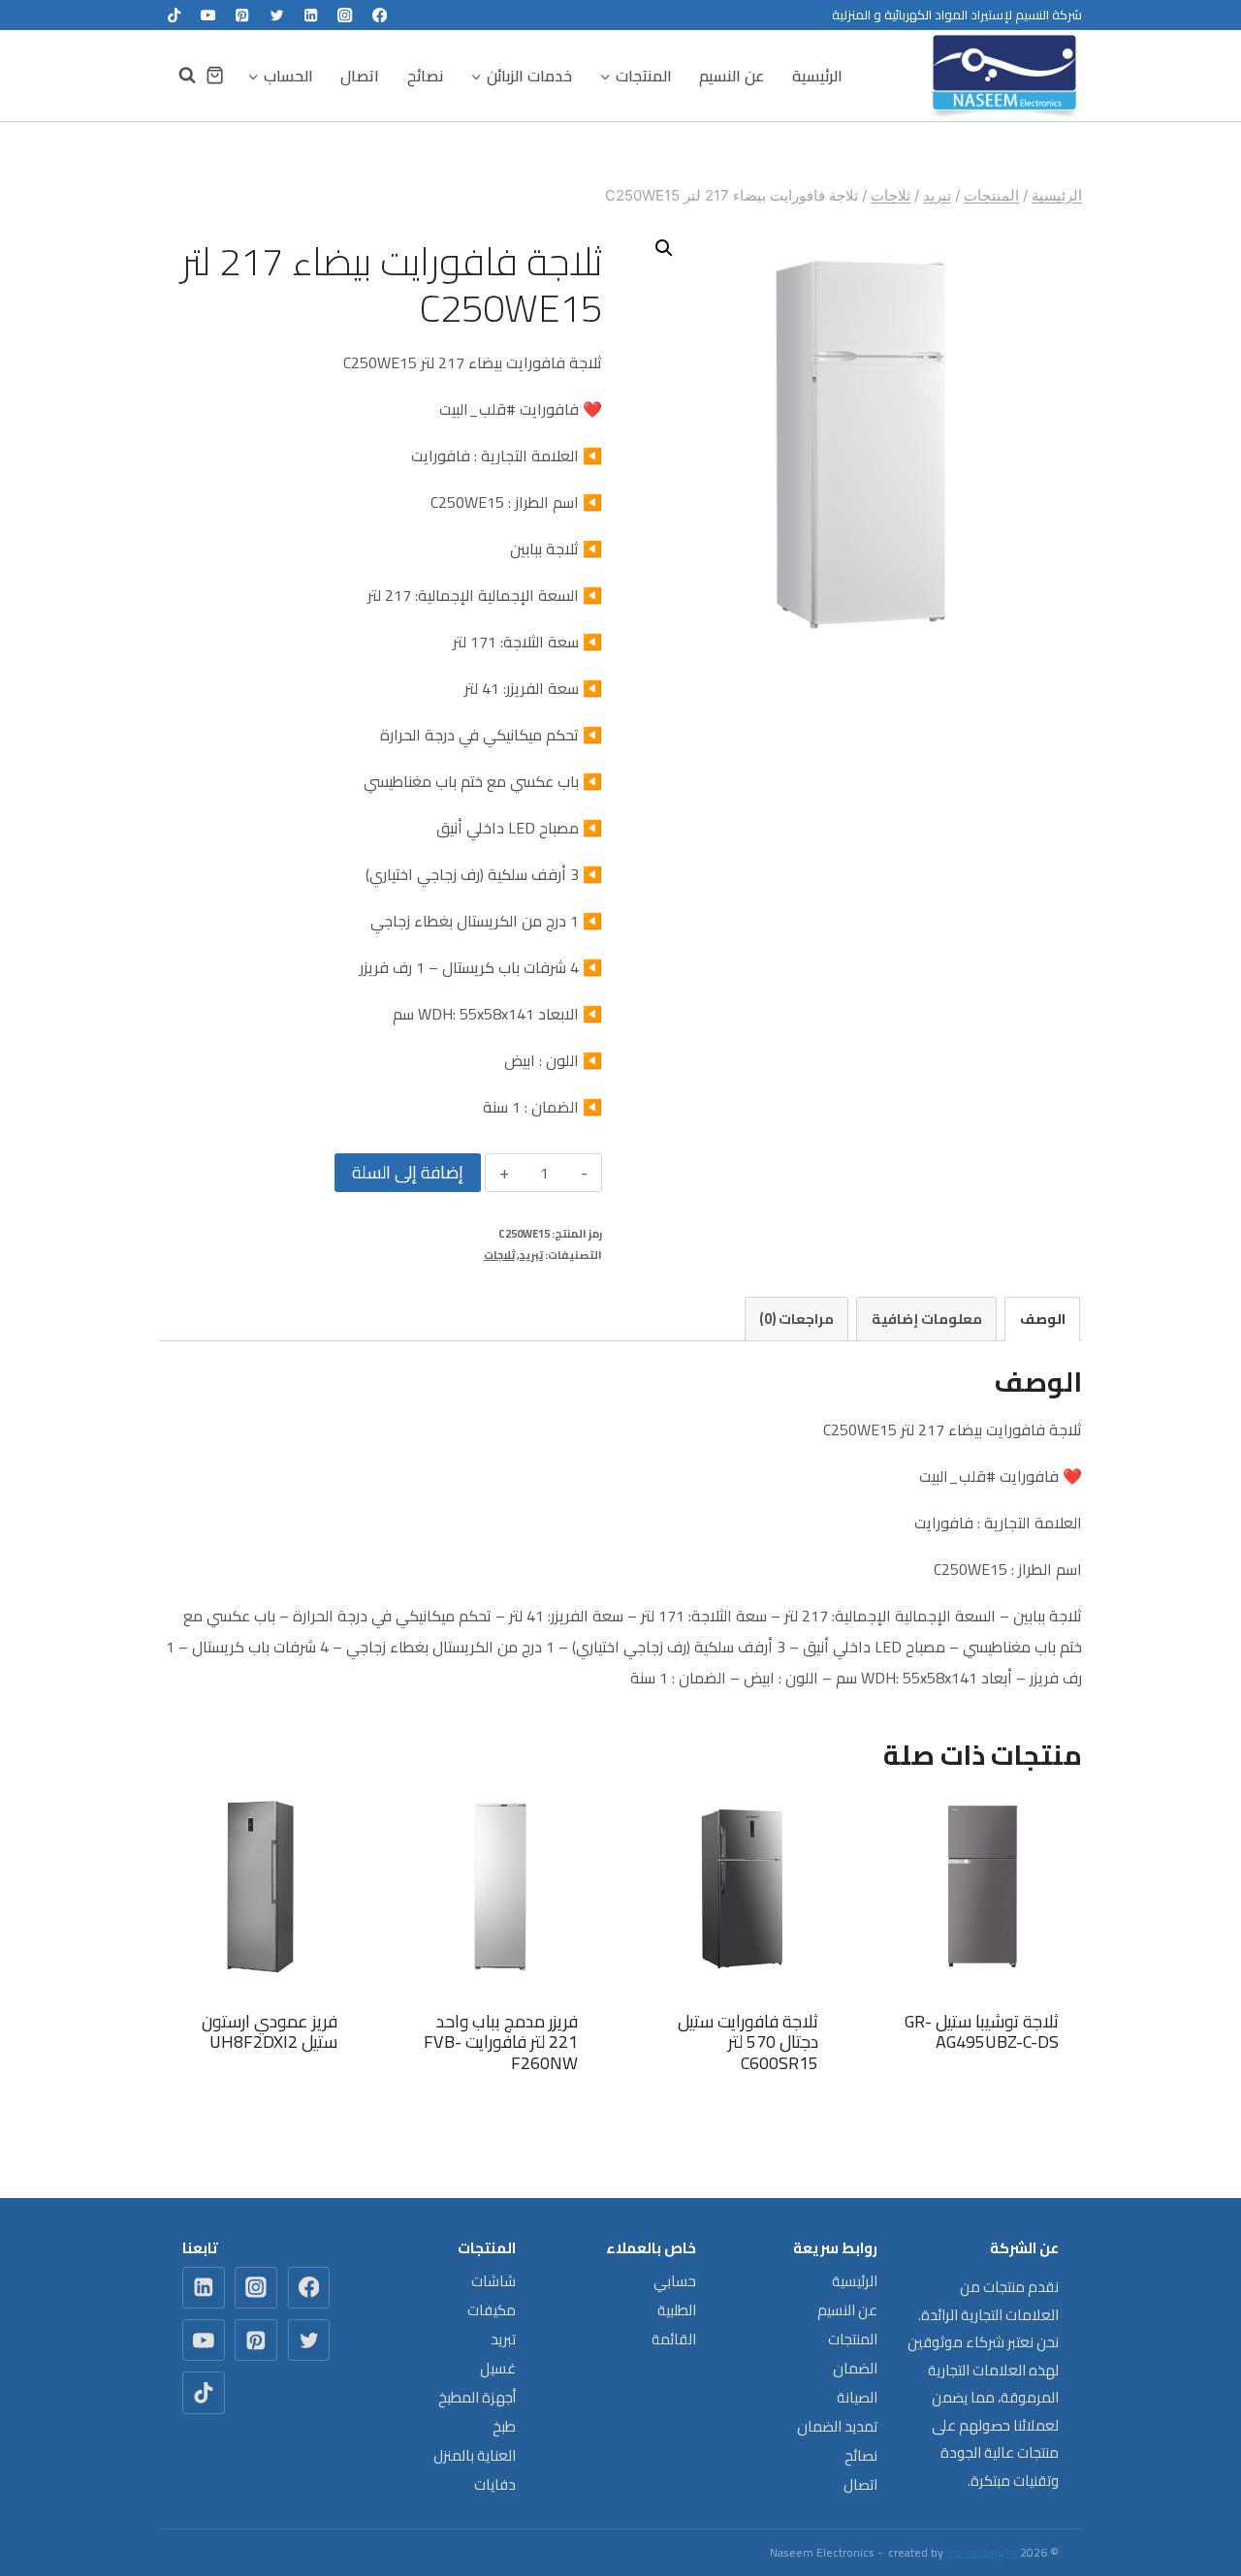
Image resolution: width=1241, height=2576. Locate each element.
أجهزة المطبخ (477, 2397)
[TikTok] (174, 15)
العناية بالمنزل (475, 2455)
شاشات (493, 2281)
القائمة (674, 2339)
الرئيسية (817, 76)
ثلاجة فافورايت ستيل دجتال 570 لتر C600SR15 (748, 2042)
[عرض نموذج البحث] (177, 76)
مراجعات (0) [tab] (796, 1319)
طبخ (504, 2426)
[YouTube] (208, 15)
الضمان (855, 2368)
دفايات (495, 2484)
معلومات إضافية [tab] (927, 1319)
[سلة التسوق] (215, 75)
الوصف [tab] (1043, 1319)
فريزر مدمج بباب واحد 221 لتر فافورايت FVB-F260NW (501, 2042)
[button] (664, 248)
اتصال (360, 76)
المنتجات (853, 2339)
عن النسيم (732, 76)
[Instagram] (346, 15)
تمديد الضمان (837, 2426)
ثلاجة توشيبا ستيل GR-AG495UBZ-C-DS (982, 2032)
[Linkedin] (311, 15)
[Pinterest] (243, 15)
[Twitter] (277, 15)
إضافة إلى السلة (408, 1172)
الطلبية (677, 2310)
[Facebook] (380, 15)
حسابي (675, 2281)
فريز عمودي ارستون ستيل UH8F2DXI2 (270, 2032)
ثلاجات (499, 1255)
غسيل (498, 2368)
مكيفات (492, 2310)
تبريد (531, 1255)
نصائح (425, 76)
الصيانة (857, 2397)
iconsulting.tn (982, 2552)
